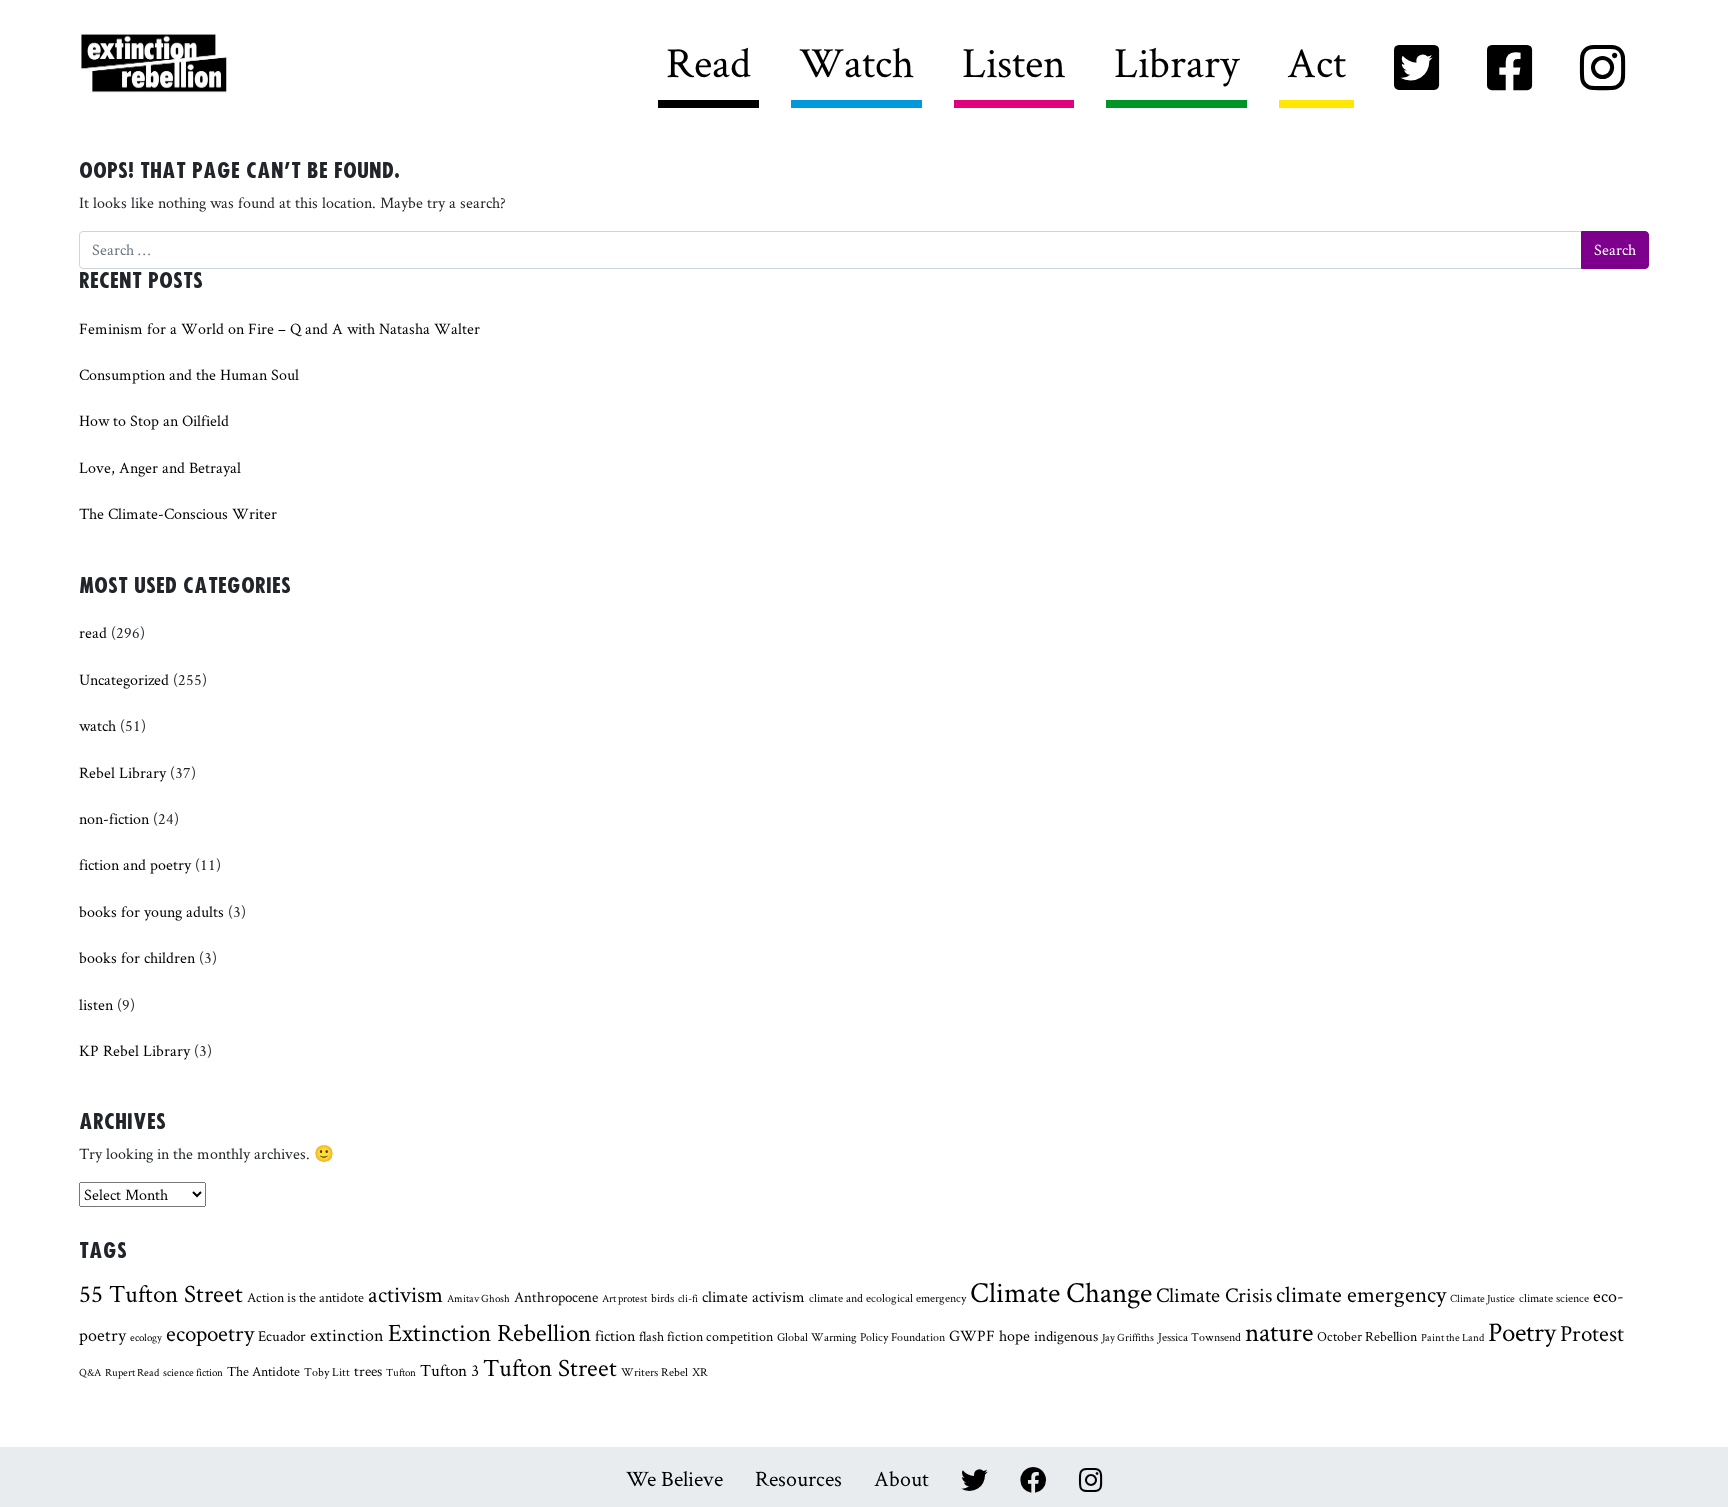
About (901, 1478)
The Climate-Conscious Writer (178, 513)
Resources (798, 1478)
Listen (1014, 62)
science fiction (193, 1372)
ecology (146, 1337)
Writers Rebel (265, 64)
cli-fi (688, 1298)
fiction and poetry (135, 864)
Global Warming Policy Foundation (861, 1337)
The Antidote (263, 1371)
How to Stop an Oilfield (154, 420)
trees (368, 1370)
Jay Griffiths (1128, 1337)
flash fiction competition (706, 1336)
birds (662, 1298)
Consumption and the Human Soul (189, 374)
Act (1316, 62)
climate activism (753, 1296)
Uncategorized (124, 679)
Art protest (624, 1298)
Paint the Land (1452, 1337)
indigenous (1066, 1335)
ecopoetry (210, 1333)
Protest (1592, 1333)
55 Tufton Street (161, 1293)
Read (708, 62)
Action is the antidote (305, 1297)
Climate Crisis (1214, 1294)
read (93, 632)
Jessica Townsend (1199, 1337)
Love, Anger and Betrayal (160, 467)
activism (405, 1294)
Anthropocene (556, 1296)
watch (97, 725)
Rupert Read (132, 1372)
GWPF (972, 1335)
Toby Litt (327, 1372)
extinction (347, 1334)
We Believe (674, 1478)
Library (1176, 62)
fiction (615, 1335)
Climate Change (1061, 1292)
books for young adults (151, 911)
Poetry (1522, 1331)
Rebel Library (122, 772)
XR (700, 1372)
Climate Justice (1482, 1298)
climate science (1554, 1298)
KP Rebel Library (134, 1050)
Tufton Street (550, 1367)
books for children (137, 957)
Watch (856, 62)
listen (96, 1004)
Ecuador (282, 1335)
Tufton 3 (449, 1369)
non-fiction (114, 818)
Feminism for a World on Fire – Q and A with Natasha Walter (279, 328)
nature (1279, 1331)
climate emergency (1361, 1294)
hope (1014, 1335)
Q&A (90, 1372)
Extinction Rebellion (489, 1332)
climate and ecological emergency (887, 1298)
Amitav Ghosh (478, 1298)
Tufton (401, 1372)
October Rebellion (1367, 1336)
